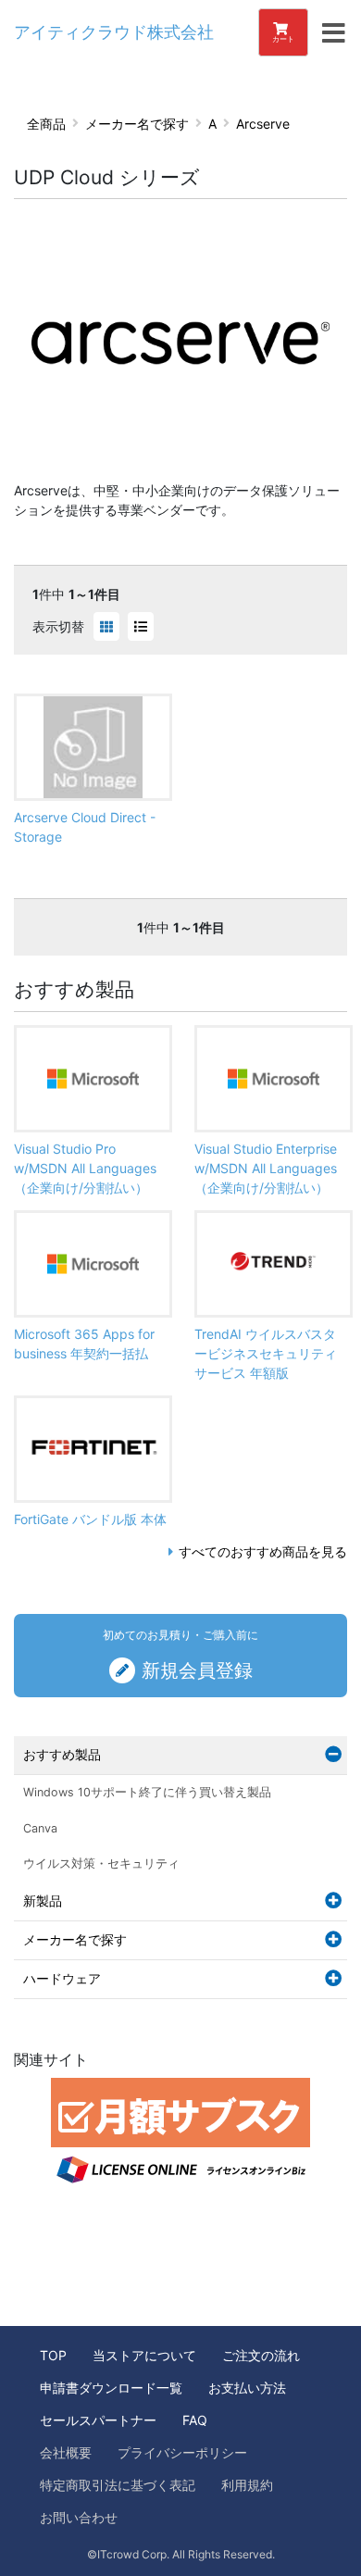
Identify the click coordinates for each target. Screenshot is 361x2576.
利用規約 (247, 2485)
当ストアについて (144, 2355)
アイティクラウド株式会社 (114, 32)
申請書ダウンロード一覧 (111, 2388)
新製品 (43, 1901)
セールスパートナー (98, 2420)
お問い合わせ (79, 2517)
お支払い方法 (247, 2388)
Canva (40, 1828)
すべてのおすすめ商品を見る (263, 1551)
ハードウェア (62, 1978)
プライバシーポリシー (182, 2452)
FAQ (195, 2420)
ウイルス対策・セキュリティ (101, 1863)
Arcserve (263, 124)
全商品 (46, 124)
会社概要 (66, 2452)
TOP (53, 2355)
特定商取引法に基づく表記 (118, 2485)
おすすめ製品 (62, 1754)
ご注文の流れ (261, 2355)
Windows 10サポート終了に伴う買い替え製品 (147, 1792)
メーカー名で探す (137, 124)
